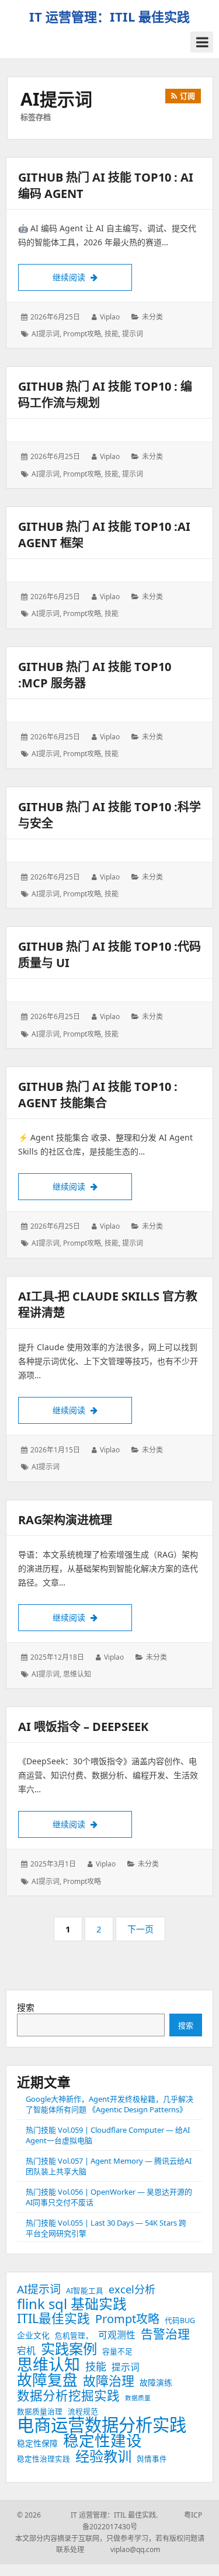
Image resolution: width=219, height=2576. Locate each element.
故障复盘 (47, 2380)
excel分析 (132, 2289)
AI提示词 (46, 334)
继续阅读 (92, 277)
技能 (112, 334)
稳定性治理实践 (44, 2459)
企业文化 (33, 2335)
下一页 (140, 1929)
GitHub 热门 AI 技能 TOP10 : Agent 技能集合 (98, 1095)
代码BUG (180, 2321)
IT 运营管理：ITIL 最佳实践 (109, 16)
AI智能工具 (85, 2291)
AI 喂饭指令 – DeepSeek (83, 1727)
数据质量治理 (40, 2412)
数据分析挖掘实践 (68, 2396)
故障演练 (156, 2382)
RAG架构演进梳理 (65, 1520)
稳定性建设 (102, 2441)
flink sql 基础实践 (72, 2304)
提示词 (133, 334)
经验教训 (103, 2456)
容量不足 (117, 2351)
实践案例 (69, 2349)
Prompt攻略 (82, 334)
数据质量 (138, 2398)
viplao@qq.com (123, 2549)
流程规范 (83, 2412)
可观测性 (117, 2335)
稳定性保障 (37, 2443)
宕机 (26, 2351)
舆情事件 (152, 2459)
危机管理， (74, 2336)
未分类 (152, 317)
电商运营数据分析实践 (102, 2425)
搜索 (26, 2007)
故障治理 (109, 2381)
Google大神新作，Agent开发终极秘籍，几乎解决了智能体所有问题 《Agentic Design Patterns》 (109, 2104)
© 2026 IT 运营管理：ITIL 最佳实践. (87, 2515)
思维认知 (77, 1674)
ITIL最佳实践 (53, 2318)
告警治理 (165, 2334)
